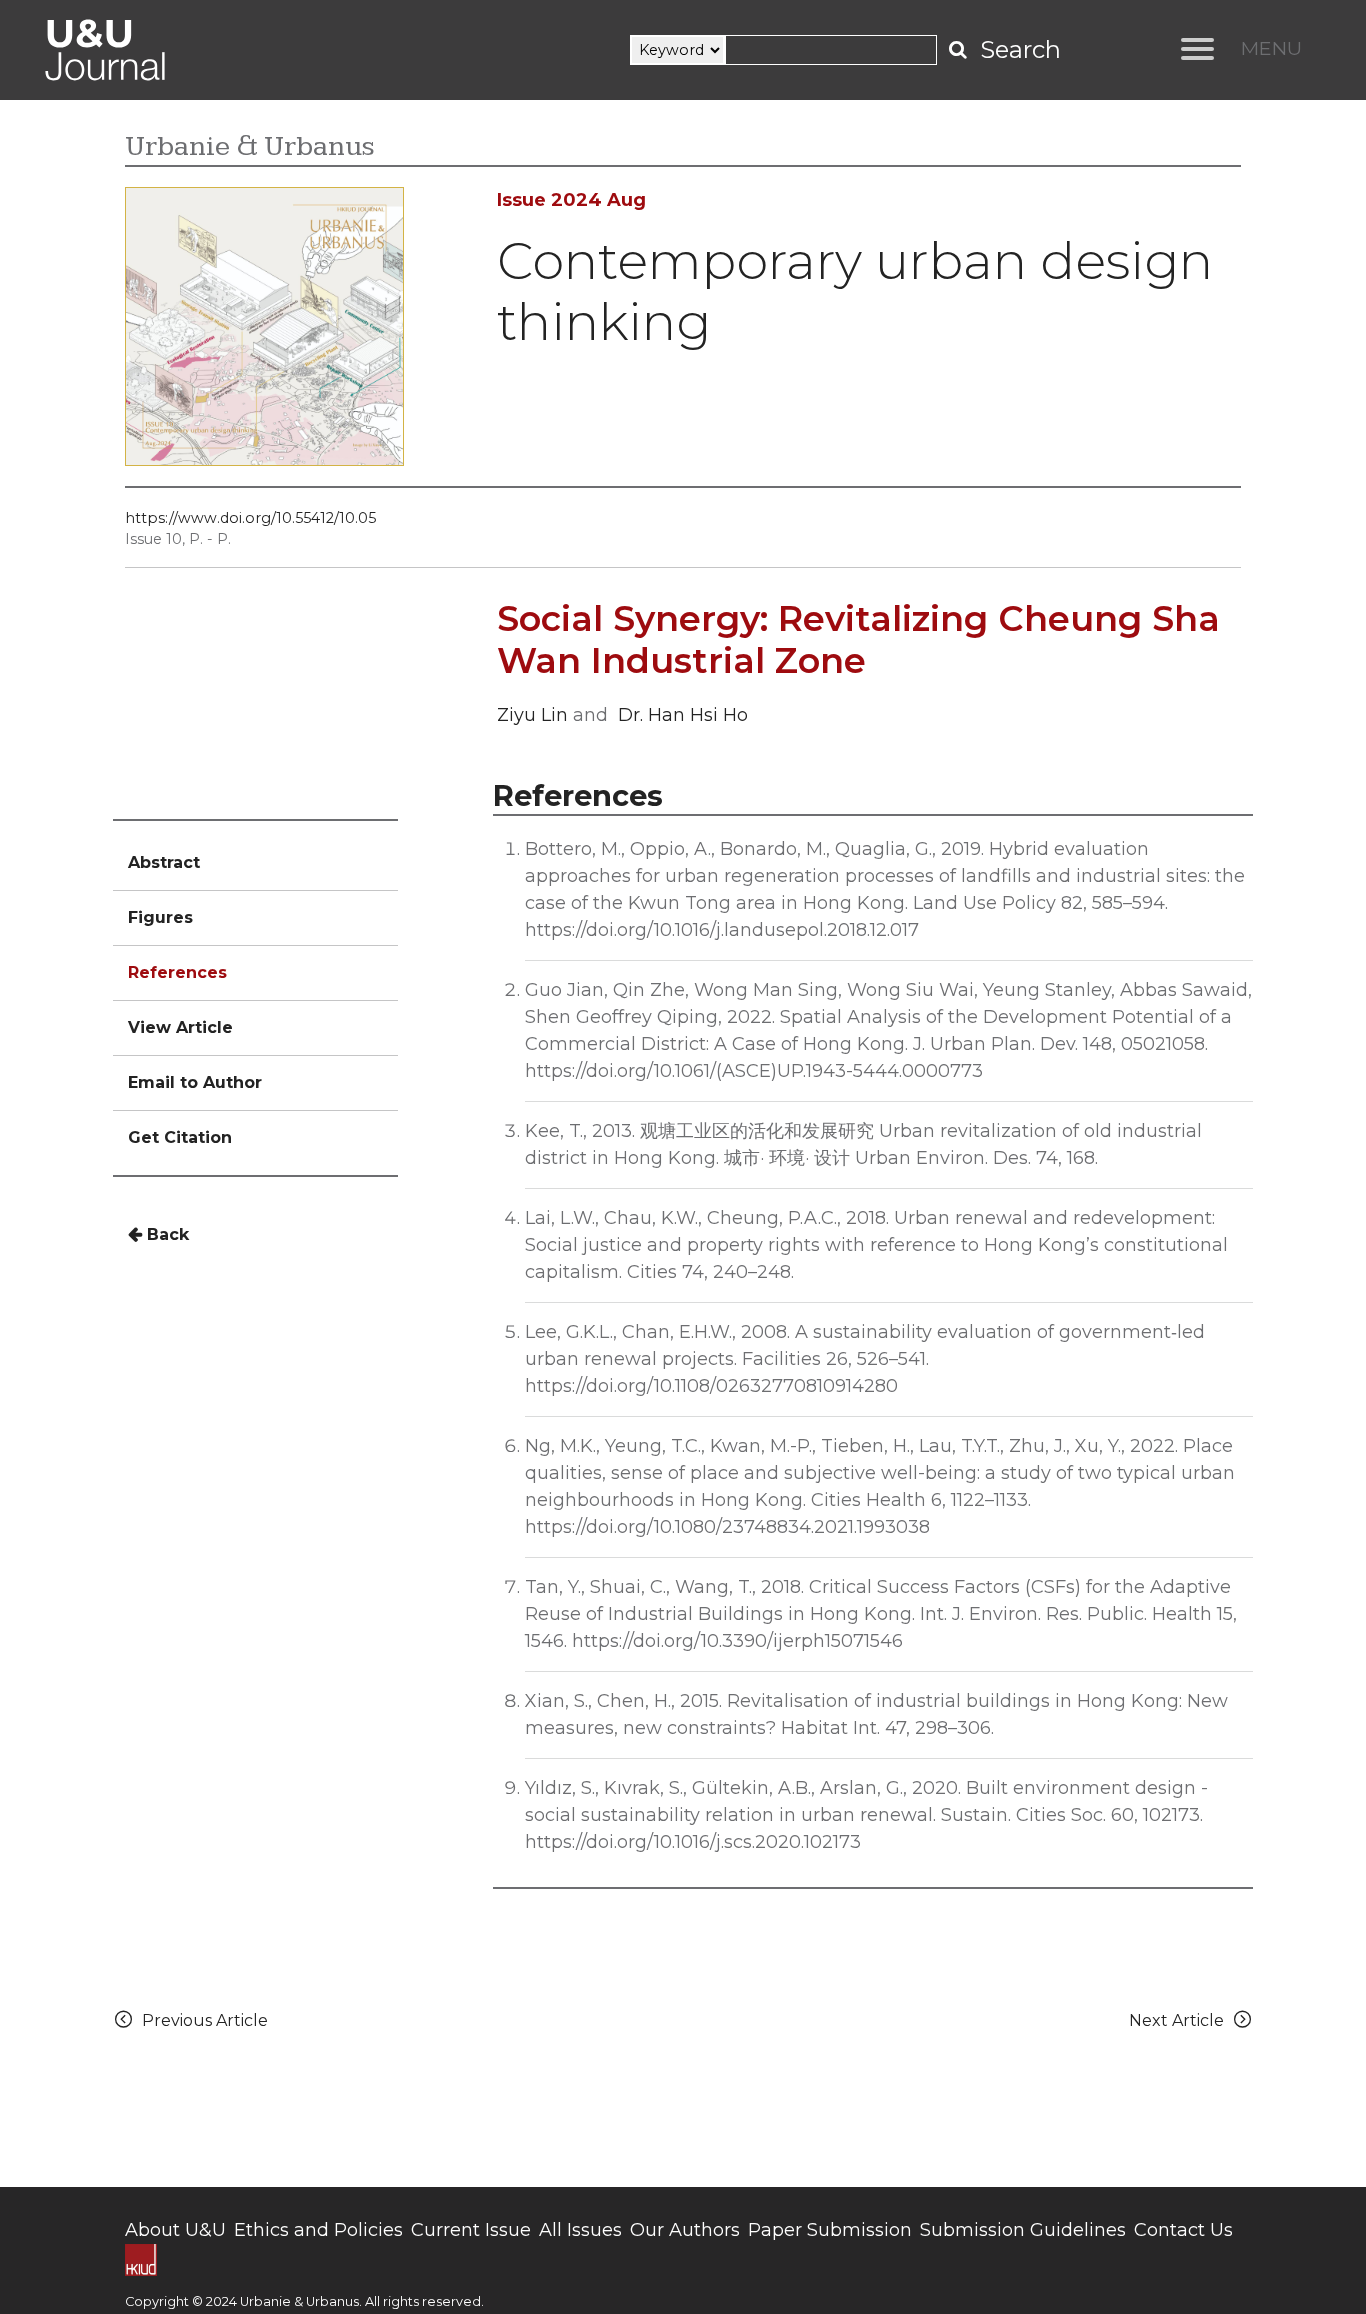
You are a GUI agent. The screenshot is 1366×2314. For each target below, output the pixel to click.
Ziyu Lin (532, 715)
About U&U (175, 2230)
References (177, 972)
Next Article (1180, 2020)
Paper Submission (830, 2230)
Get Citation (180, 1137)
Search (1020, 49)
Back (165, 1234)
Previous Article (201, 2020)
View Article (180, 1027)
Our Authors (685, 2230)
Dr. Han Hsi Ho (683, 715)
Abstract (164, 862)
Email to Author (195, 1082)
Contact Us (1183, 2230)
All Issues (580, 2230)
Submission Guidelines (1023, 2230)
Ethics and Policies (318, 2230)
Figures (160, 917)
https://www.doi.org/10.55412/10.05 (250, 518)
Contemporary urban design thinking (855, 291)
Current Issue (471, 2230)
